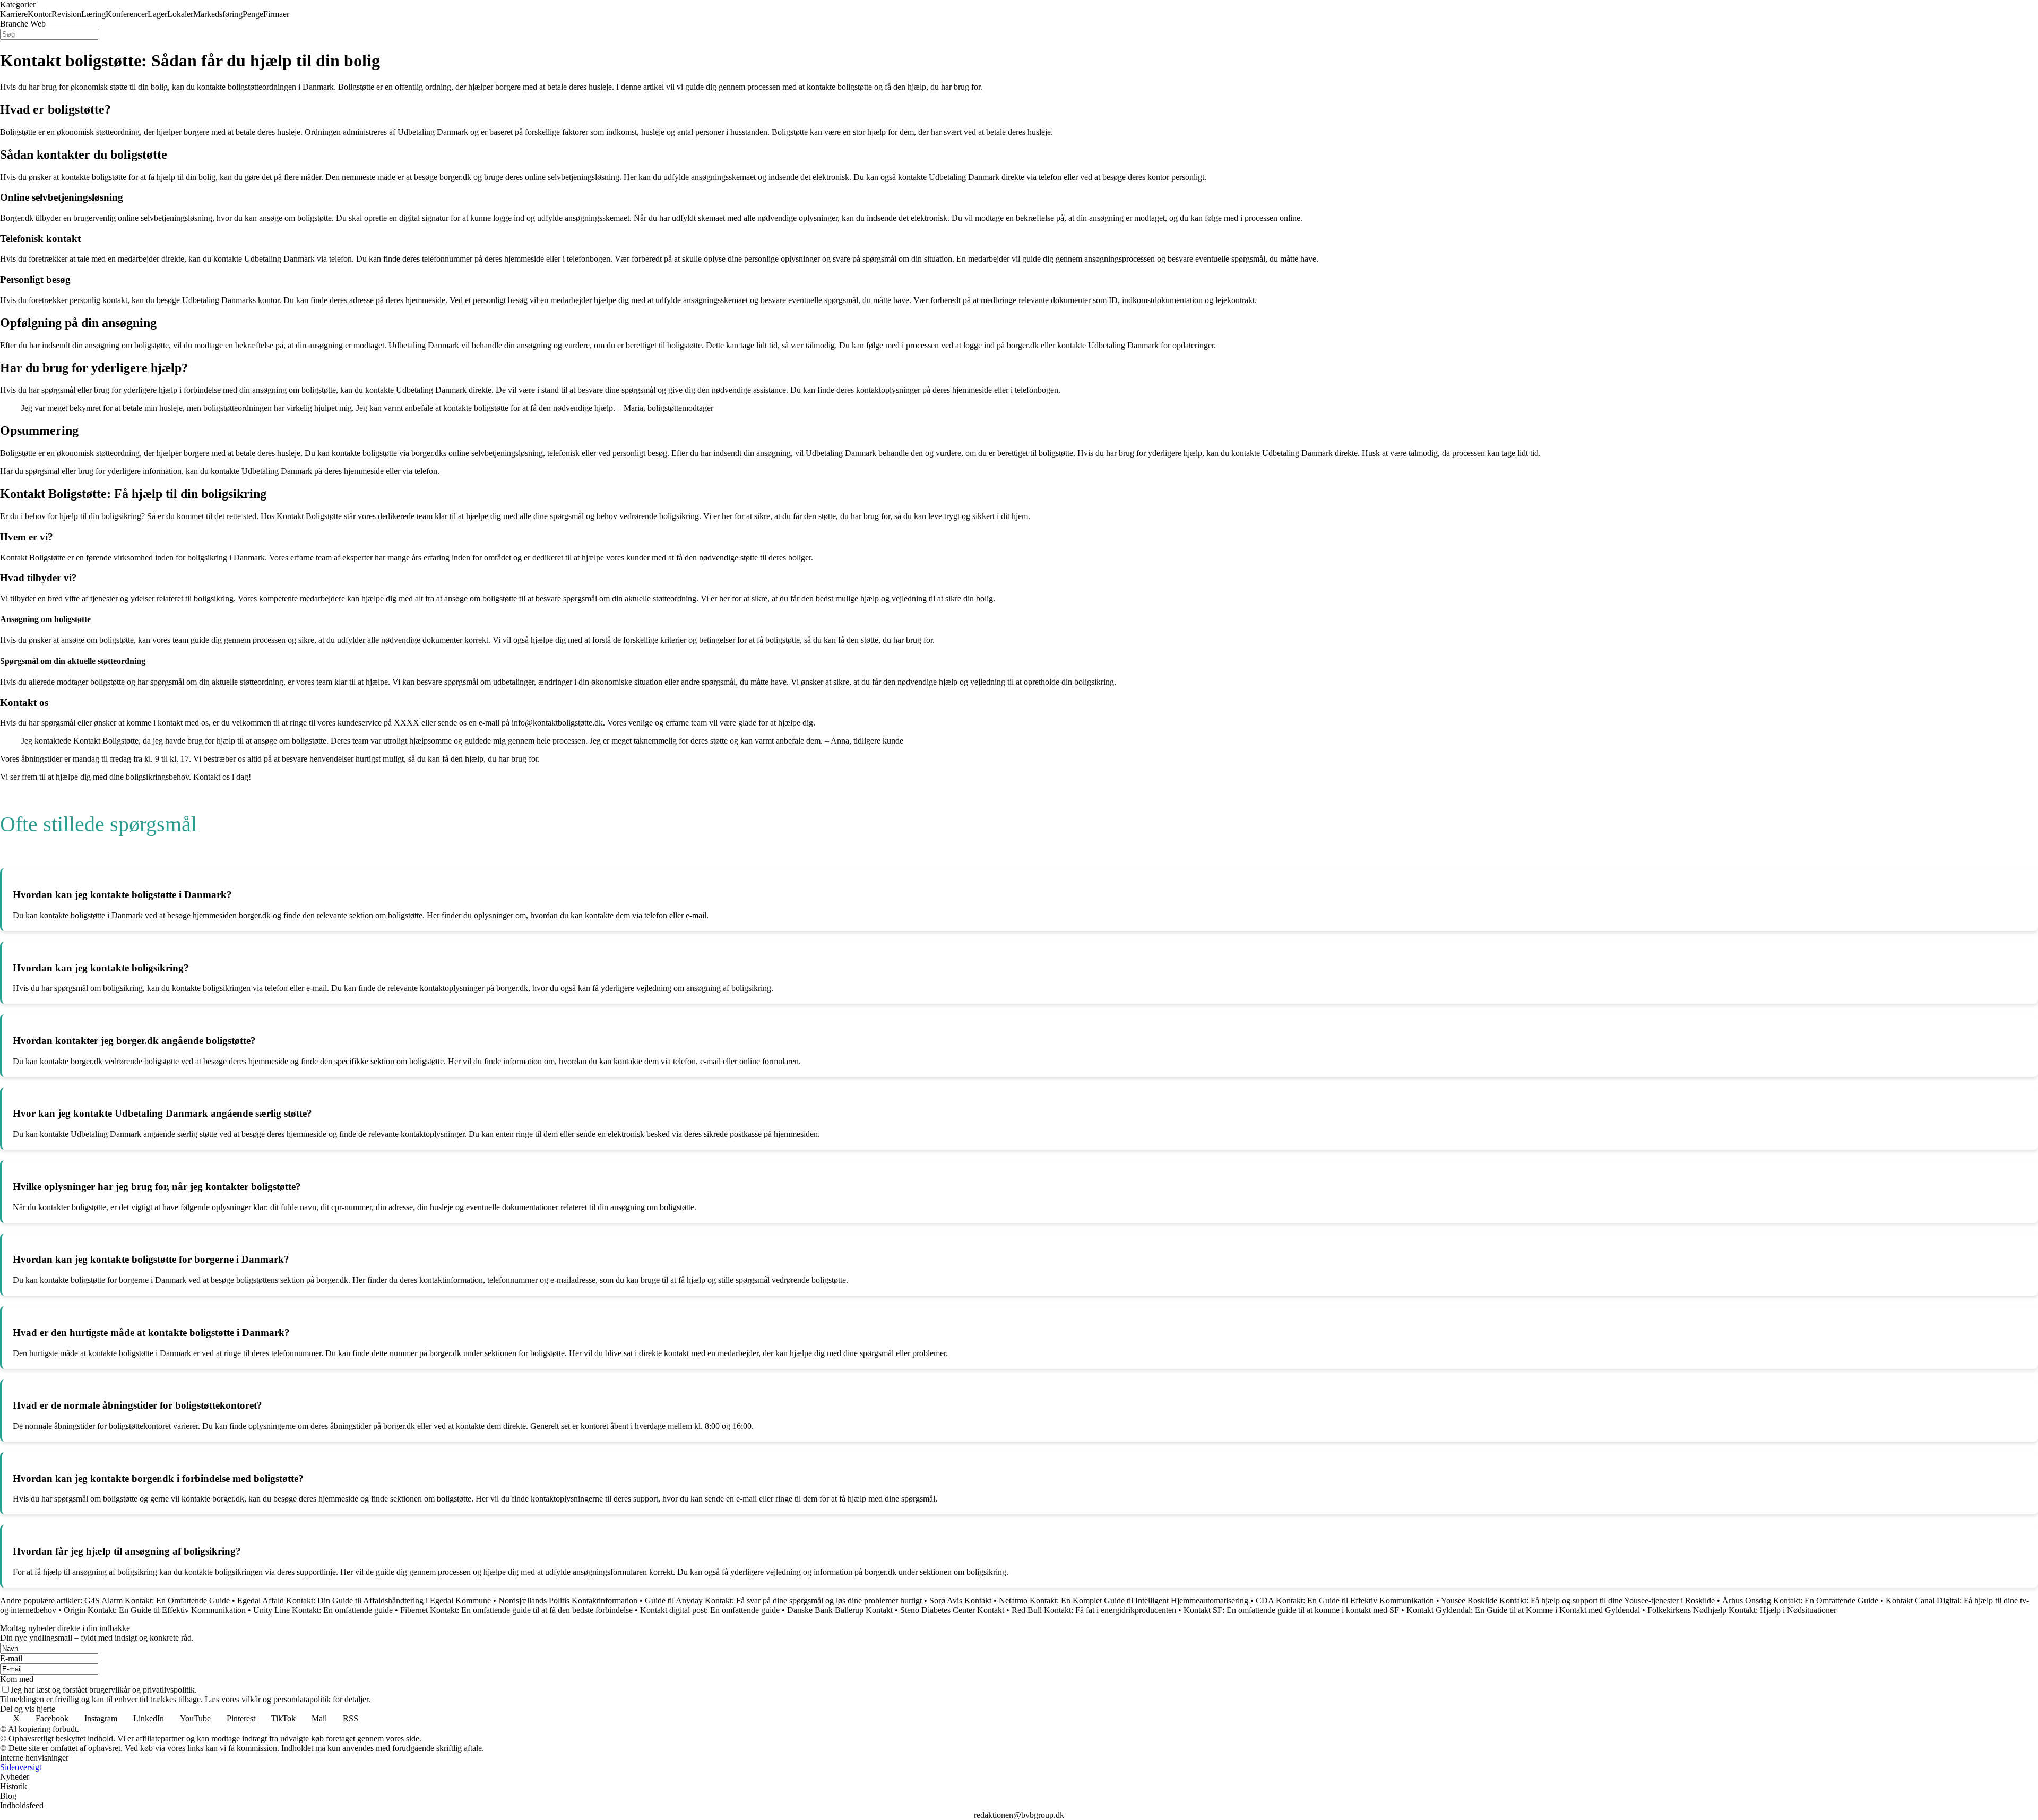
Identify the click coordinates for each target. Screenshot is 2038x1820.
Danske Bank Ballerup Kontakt (840, 1610)
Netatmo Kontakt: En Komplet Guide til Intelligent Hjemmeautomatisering (1124, 1601)
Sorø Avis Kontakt (960, 1601)
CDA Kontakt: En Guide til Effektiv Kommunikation (1345, 1601)
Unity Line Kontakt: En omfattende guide (323, 1610)
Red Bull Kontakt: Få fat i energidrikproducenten (1094, 1610)
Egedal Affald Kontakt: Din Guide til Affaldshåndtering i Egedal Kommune (364, 1601)
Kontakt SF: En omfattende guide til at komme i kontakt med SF (1291, 1610)
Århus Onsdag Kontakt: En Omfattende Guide (1800, 1601)
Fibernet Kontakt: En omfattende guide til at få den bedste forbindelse (516, 1610)
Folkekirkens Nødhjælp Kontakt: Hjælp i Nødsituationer (1742, 1610)
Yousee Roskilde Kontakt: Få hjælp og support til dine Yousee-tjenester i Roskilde (1578, 1601)
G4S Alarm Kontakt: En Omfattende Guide (157, 1601)
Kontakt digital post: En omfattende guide (710, 1610)
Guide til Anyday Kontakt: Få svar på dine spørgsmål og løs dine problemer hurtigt (783, 1601)
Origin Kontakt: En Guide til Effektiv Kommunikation (155, 1610)
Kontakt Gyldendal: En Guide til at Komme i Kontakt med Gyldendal (1523, 1610)
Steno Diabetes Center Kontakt (952, 1610)
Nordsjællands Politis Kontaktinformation (568, 1601)
